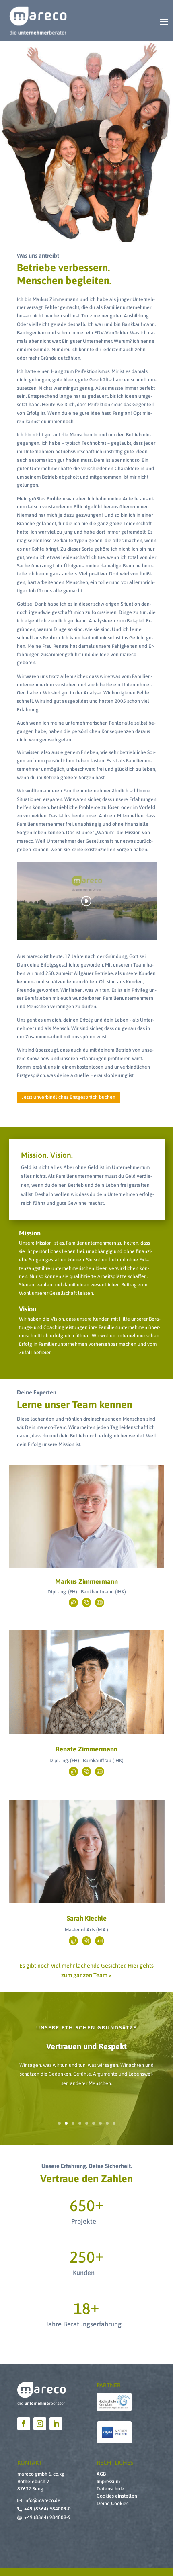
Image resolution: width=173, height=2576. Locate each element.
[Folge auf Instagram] (40, 2424)
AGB (101, 2474)
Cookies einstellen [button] (117, 2496)
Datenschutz (110, 2489)
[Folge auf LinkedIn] (56, 2424)
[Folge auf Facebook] (24, 2424)
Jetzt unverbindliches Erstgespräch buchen (69, 1097)
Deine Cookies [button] (112, 2504)
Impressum (108, 2482)
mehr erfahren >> (87, 1540)
